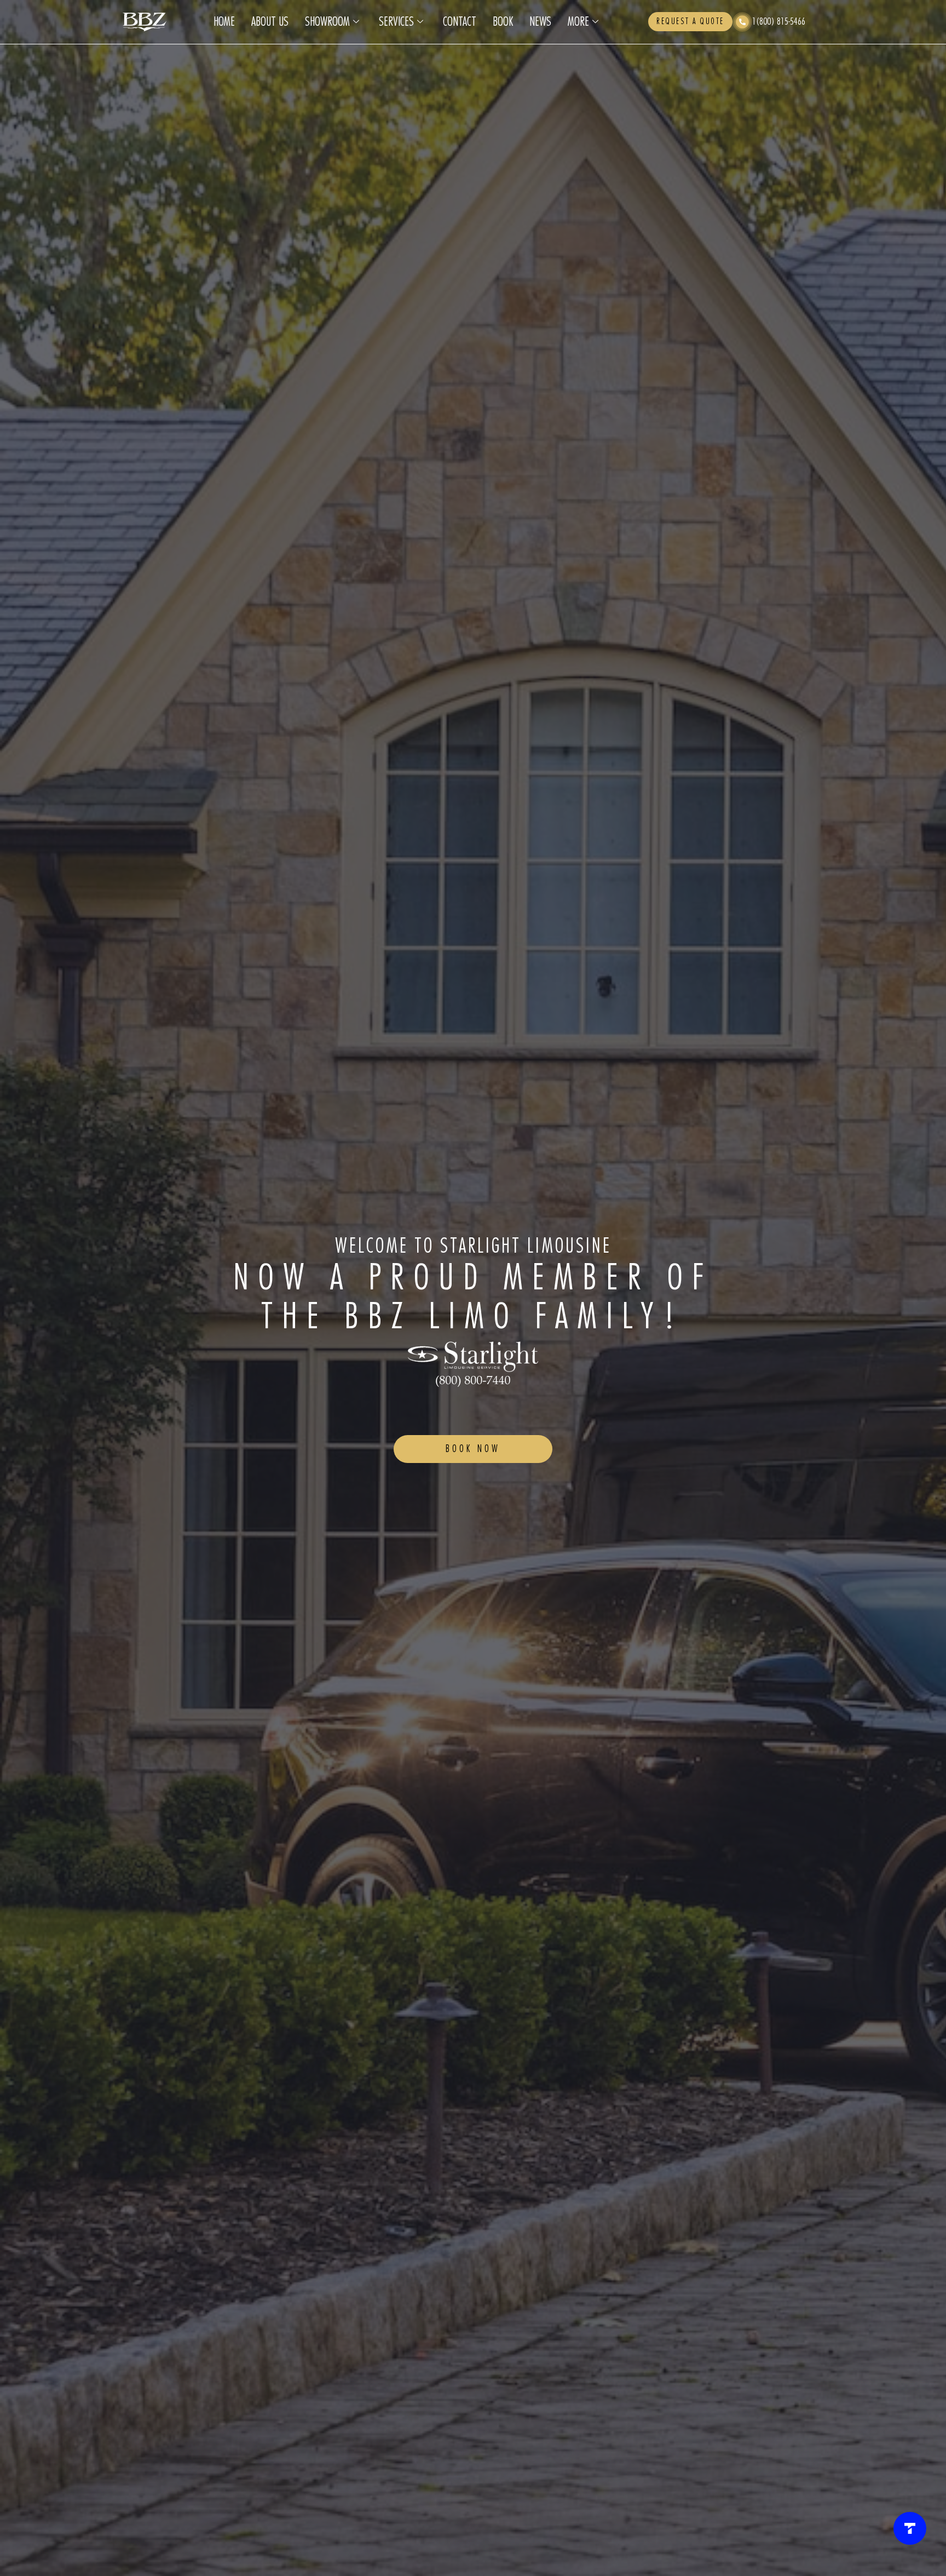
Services (396, 22)
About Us (270, 22)
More (578, 22)
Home (224, 22)
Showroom (327, 22)
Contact (460, 22)
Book (503, 22)
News (540, 22)
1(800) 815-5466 (779, 22)
